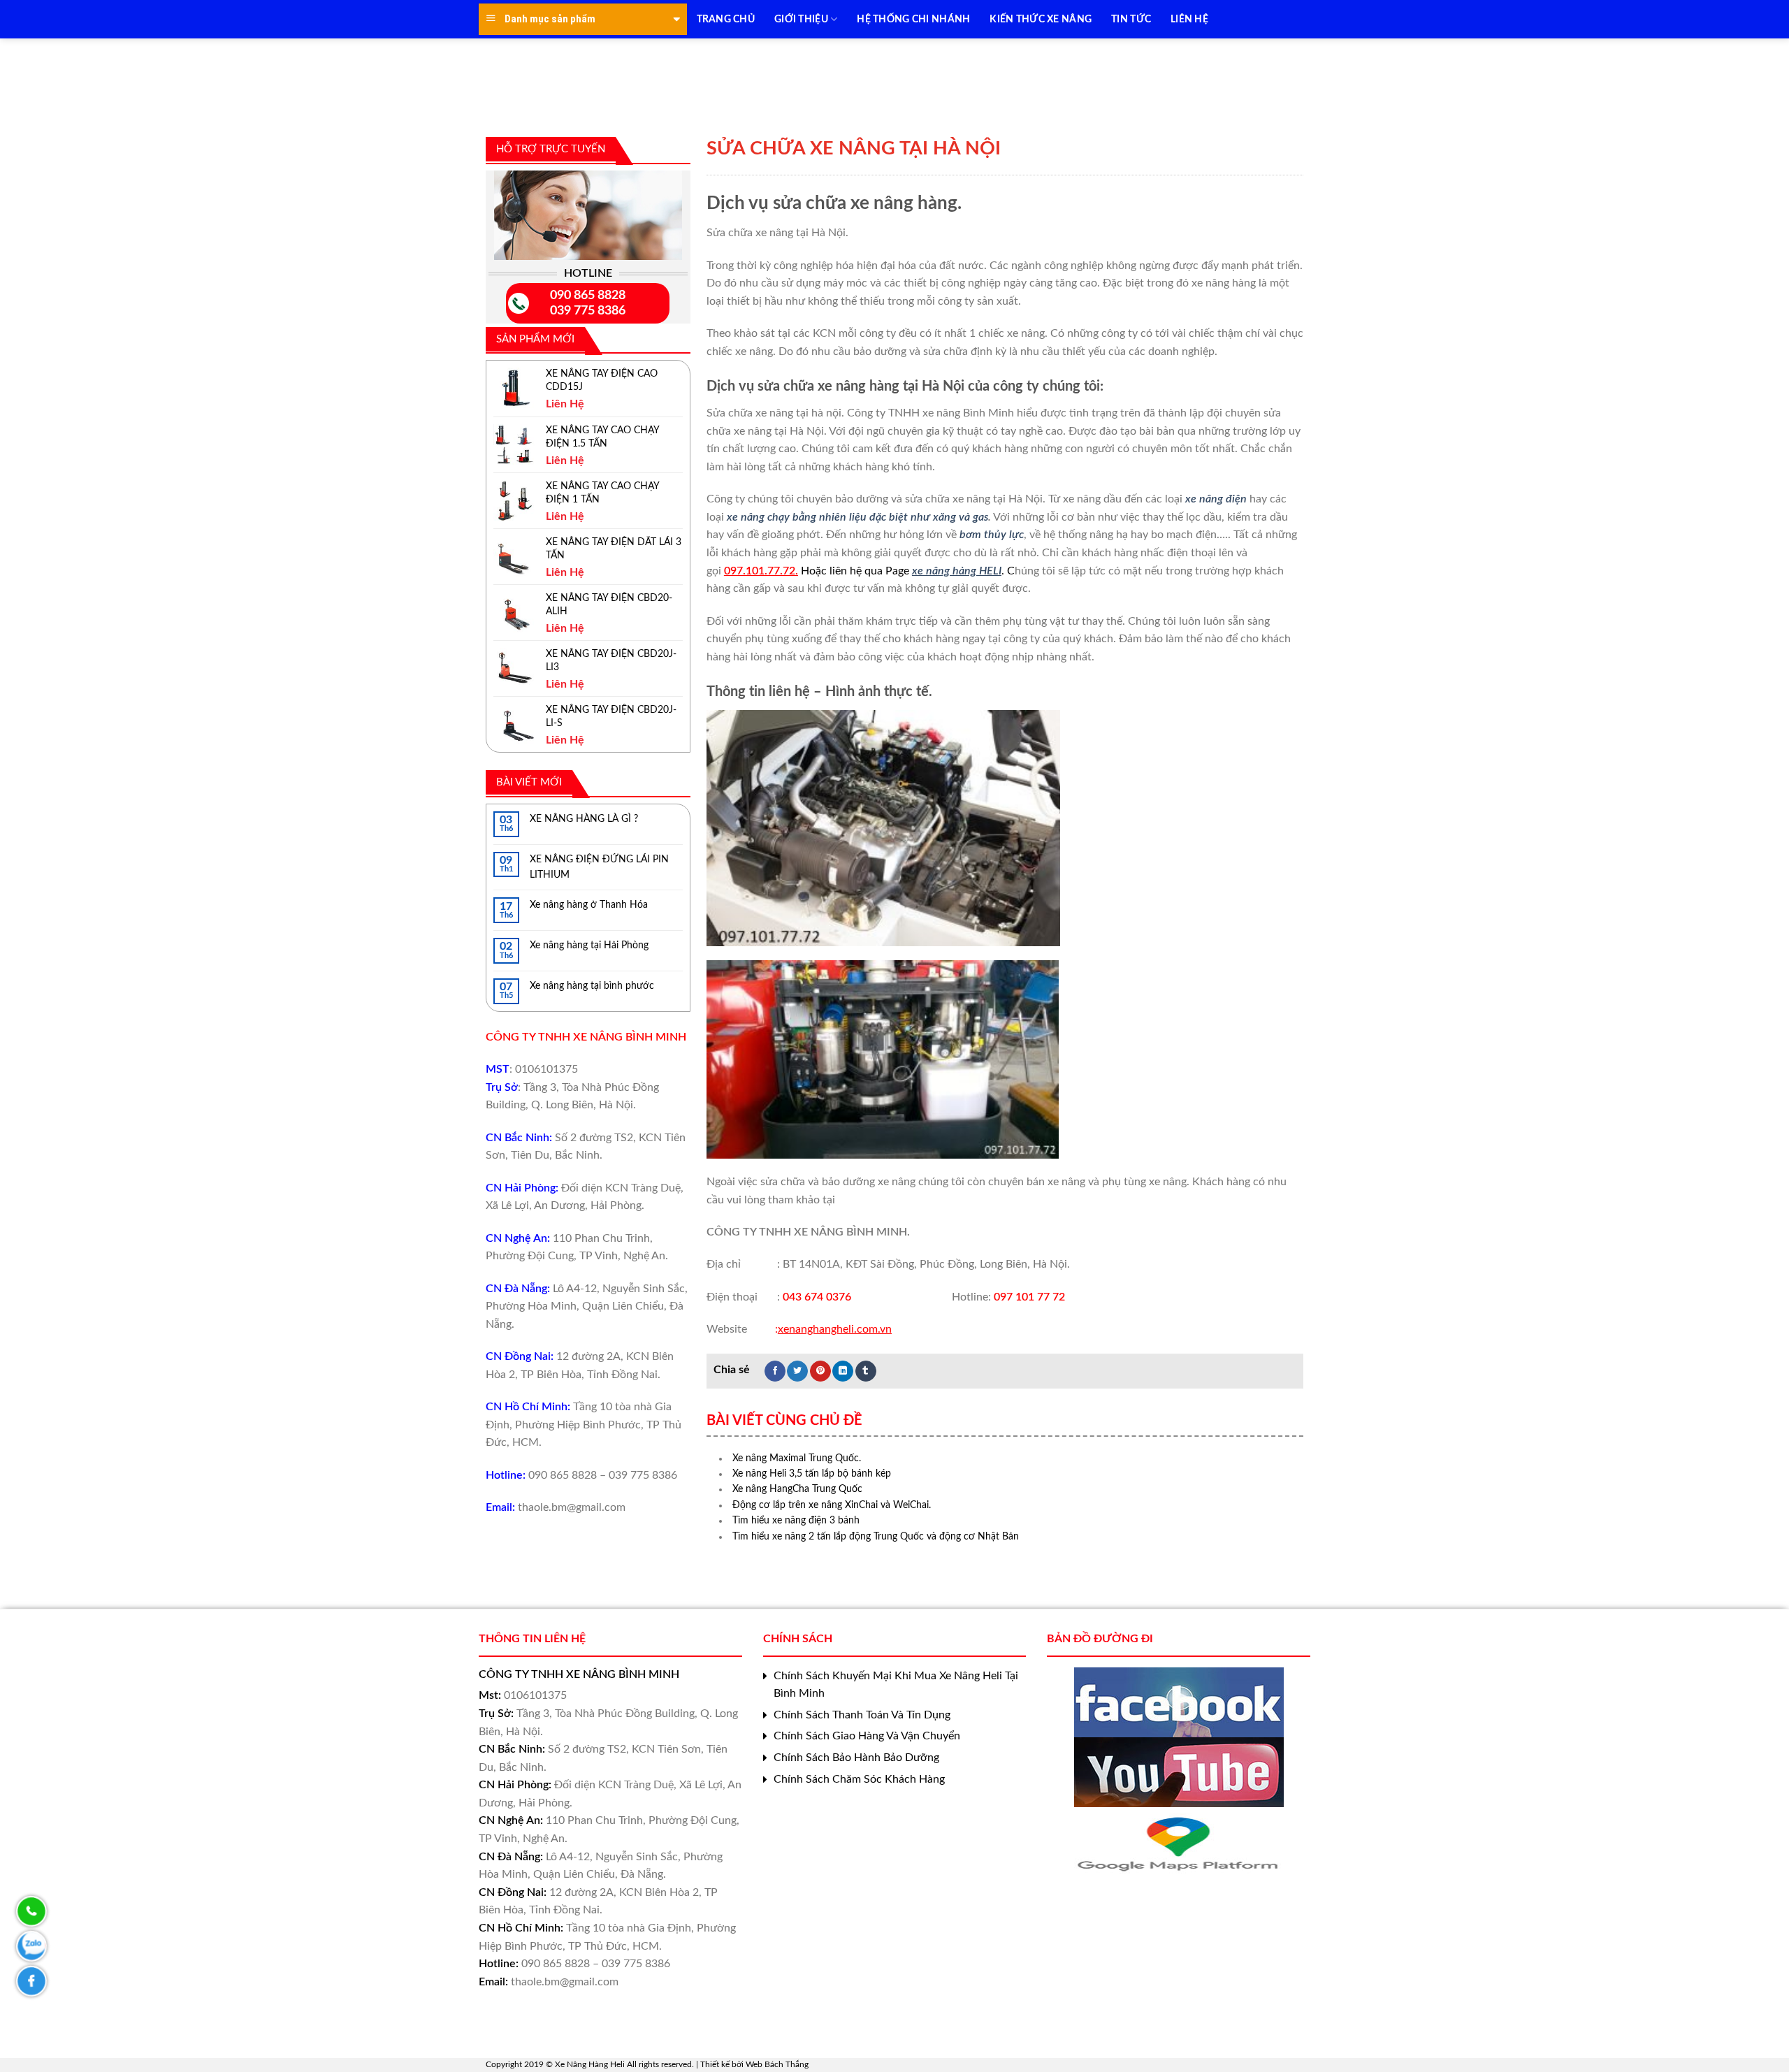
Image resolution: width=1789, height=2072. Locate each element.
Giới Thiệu (801, 20)
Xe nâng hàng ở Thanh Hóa (589, 905)
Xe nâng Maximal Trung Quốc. (797, 1458)
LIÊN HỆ (1189, 20)
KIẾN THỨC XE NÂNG (1041, 20)
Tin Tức (1131, 20)
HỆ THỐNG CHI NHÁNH (913, 20)
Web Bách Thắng (777, 2064)
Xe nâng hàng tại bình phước (592, 986)
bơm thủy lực (992, 535)
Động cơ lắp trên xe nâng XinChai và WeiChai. (832, 1505)
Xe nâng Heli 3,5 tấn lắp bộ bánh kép (812, 1474)
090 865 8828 (588, 296)
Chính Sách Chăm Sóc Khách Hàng (859, 1779)
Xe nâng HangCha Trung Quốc (797, 1489)
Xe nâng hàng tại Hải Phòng (589, 946)
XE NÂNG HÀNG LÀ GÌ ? (584, 819)
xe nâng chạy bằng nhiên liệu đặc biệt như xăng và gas (857, 517)
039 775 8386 (588, 311)
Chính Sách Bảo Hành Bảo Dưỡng (856, 1758)
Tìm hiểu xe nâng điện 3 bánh (796, 1521)
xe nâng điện (1217, 499)
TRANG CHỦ (726, 20)
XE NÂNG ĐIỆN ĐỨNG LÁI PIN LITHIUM (599, 867)
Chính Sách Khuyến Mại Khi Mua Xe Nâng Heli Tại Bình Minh (896, 1685)
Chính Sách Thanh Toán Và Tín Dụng (862, 1715)
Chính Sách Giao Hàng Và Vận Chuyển (867, 1736)
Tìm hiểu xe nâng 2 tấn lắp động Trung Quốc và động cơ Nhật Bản (876, 1537)
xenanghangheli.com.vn (835, 1329)
